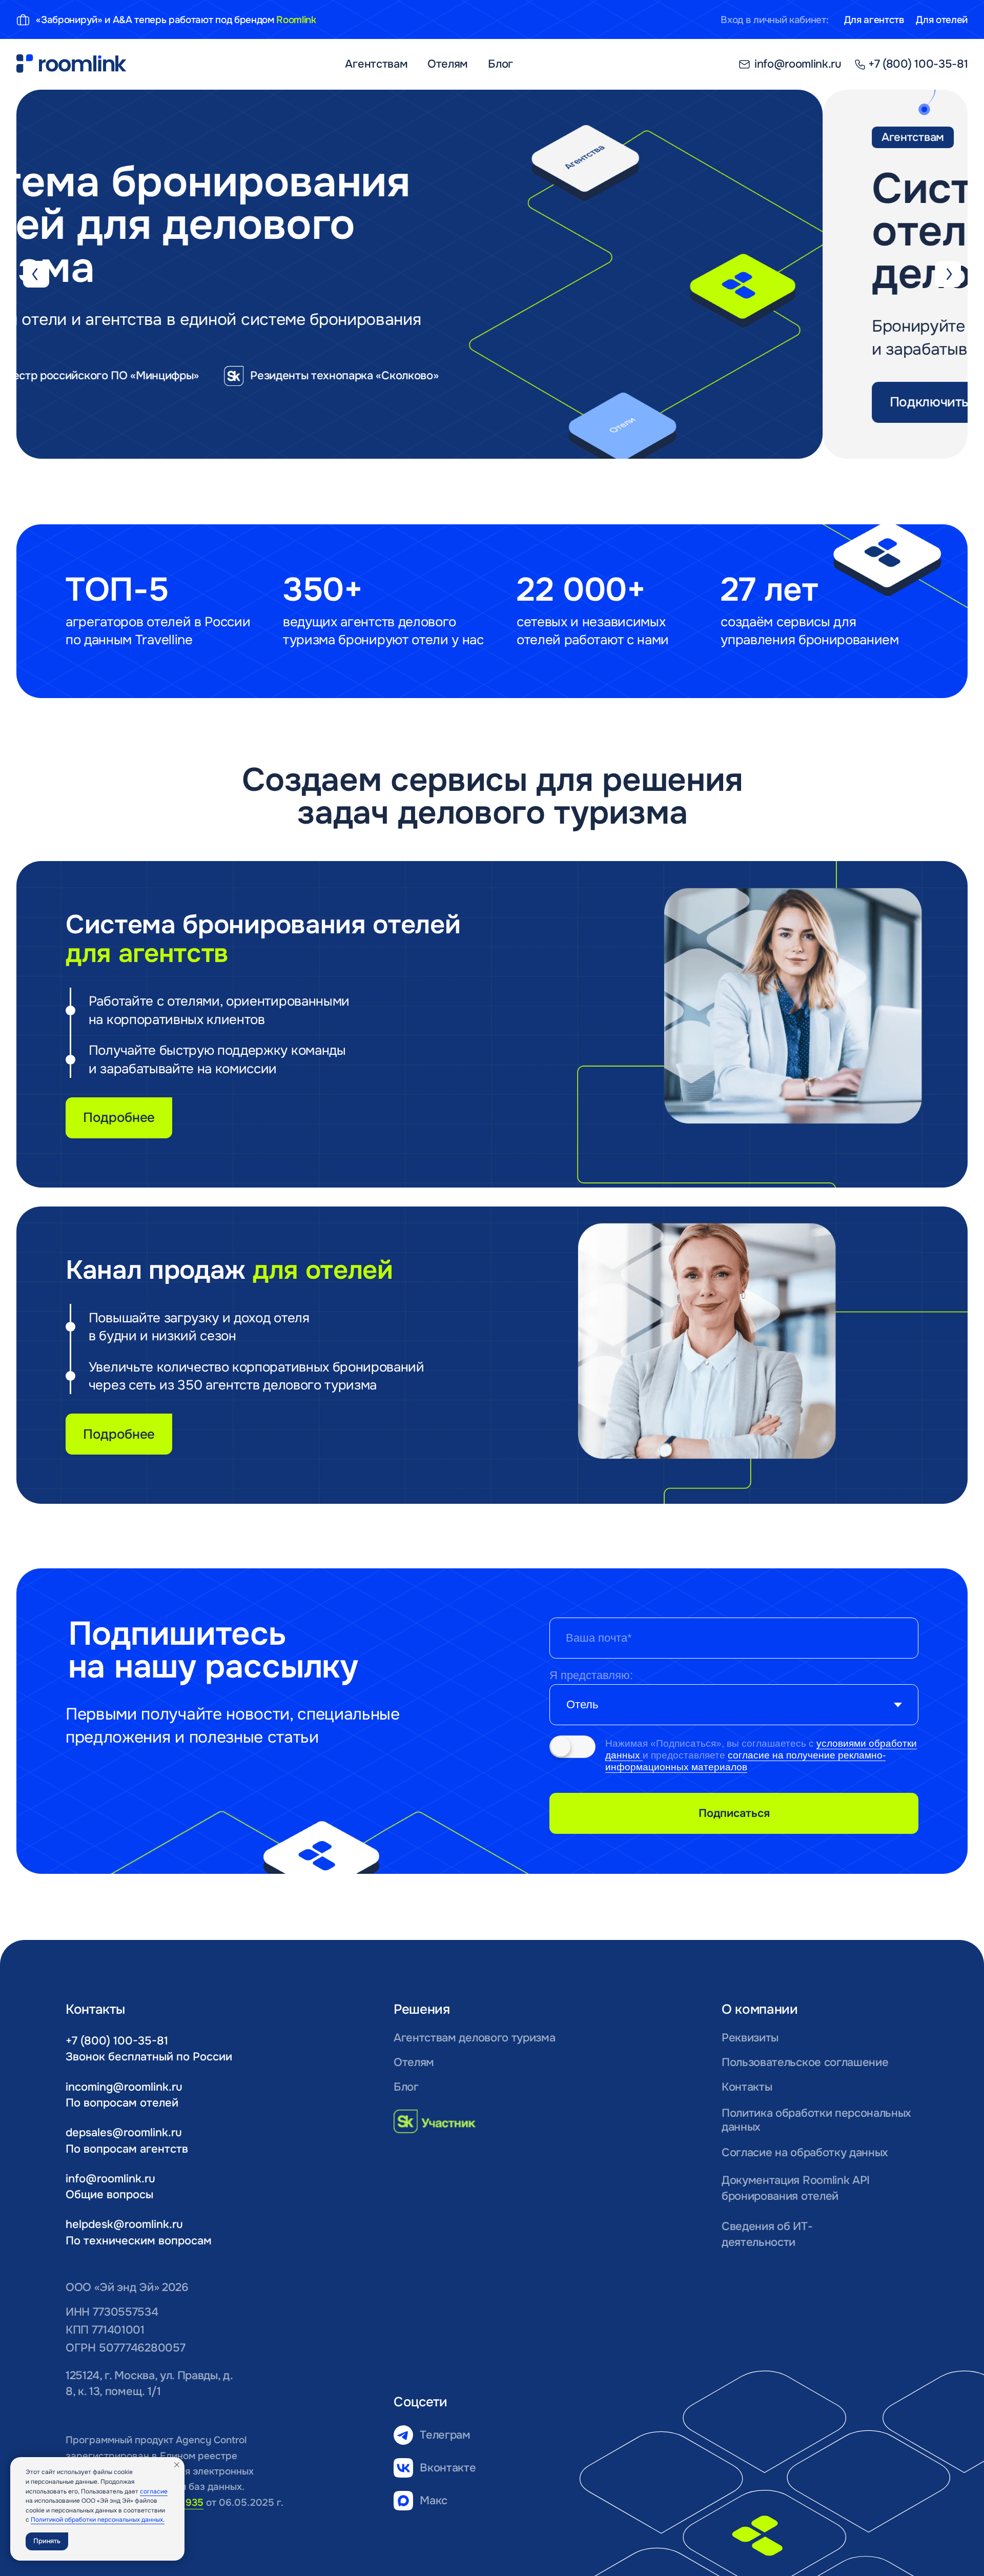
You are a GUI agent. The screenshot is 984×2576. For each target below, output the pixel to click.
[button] (156, 402)
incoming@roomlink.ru (124, 2087)
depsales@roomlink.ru (124, 2132)
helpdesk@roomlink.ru (124, 2224)
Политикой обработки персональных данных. (98, 2520)
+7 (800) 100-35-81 (117, 2041)
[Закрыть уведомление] (177, 2465)
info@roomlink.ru (110, 2179)
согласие (154, 2491)
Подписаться (734, 1813)
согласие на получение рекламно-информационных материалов (745, 1761)
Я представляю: (591, 1675)
